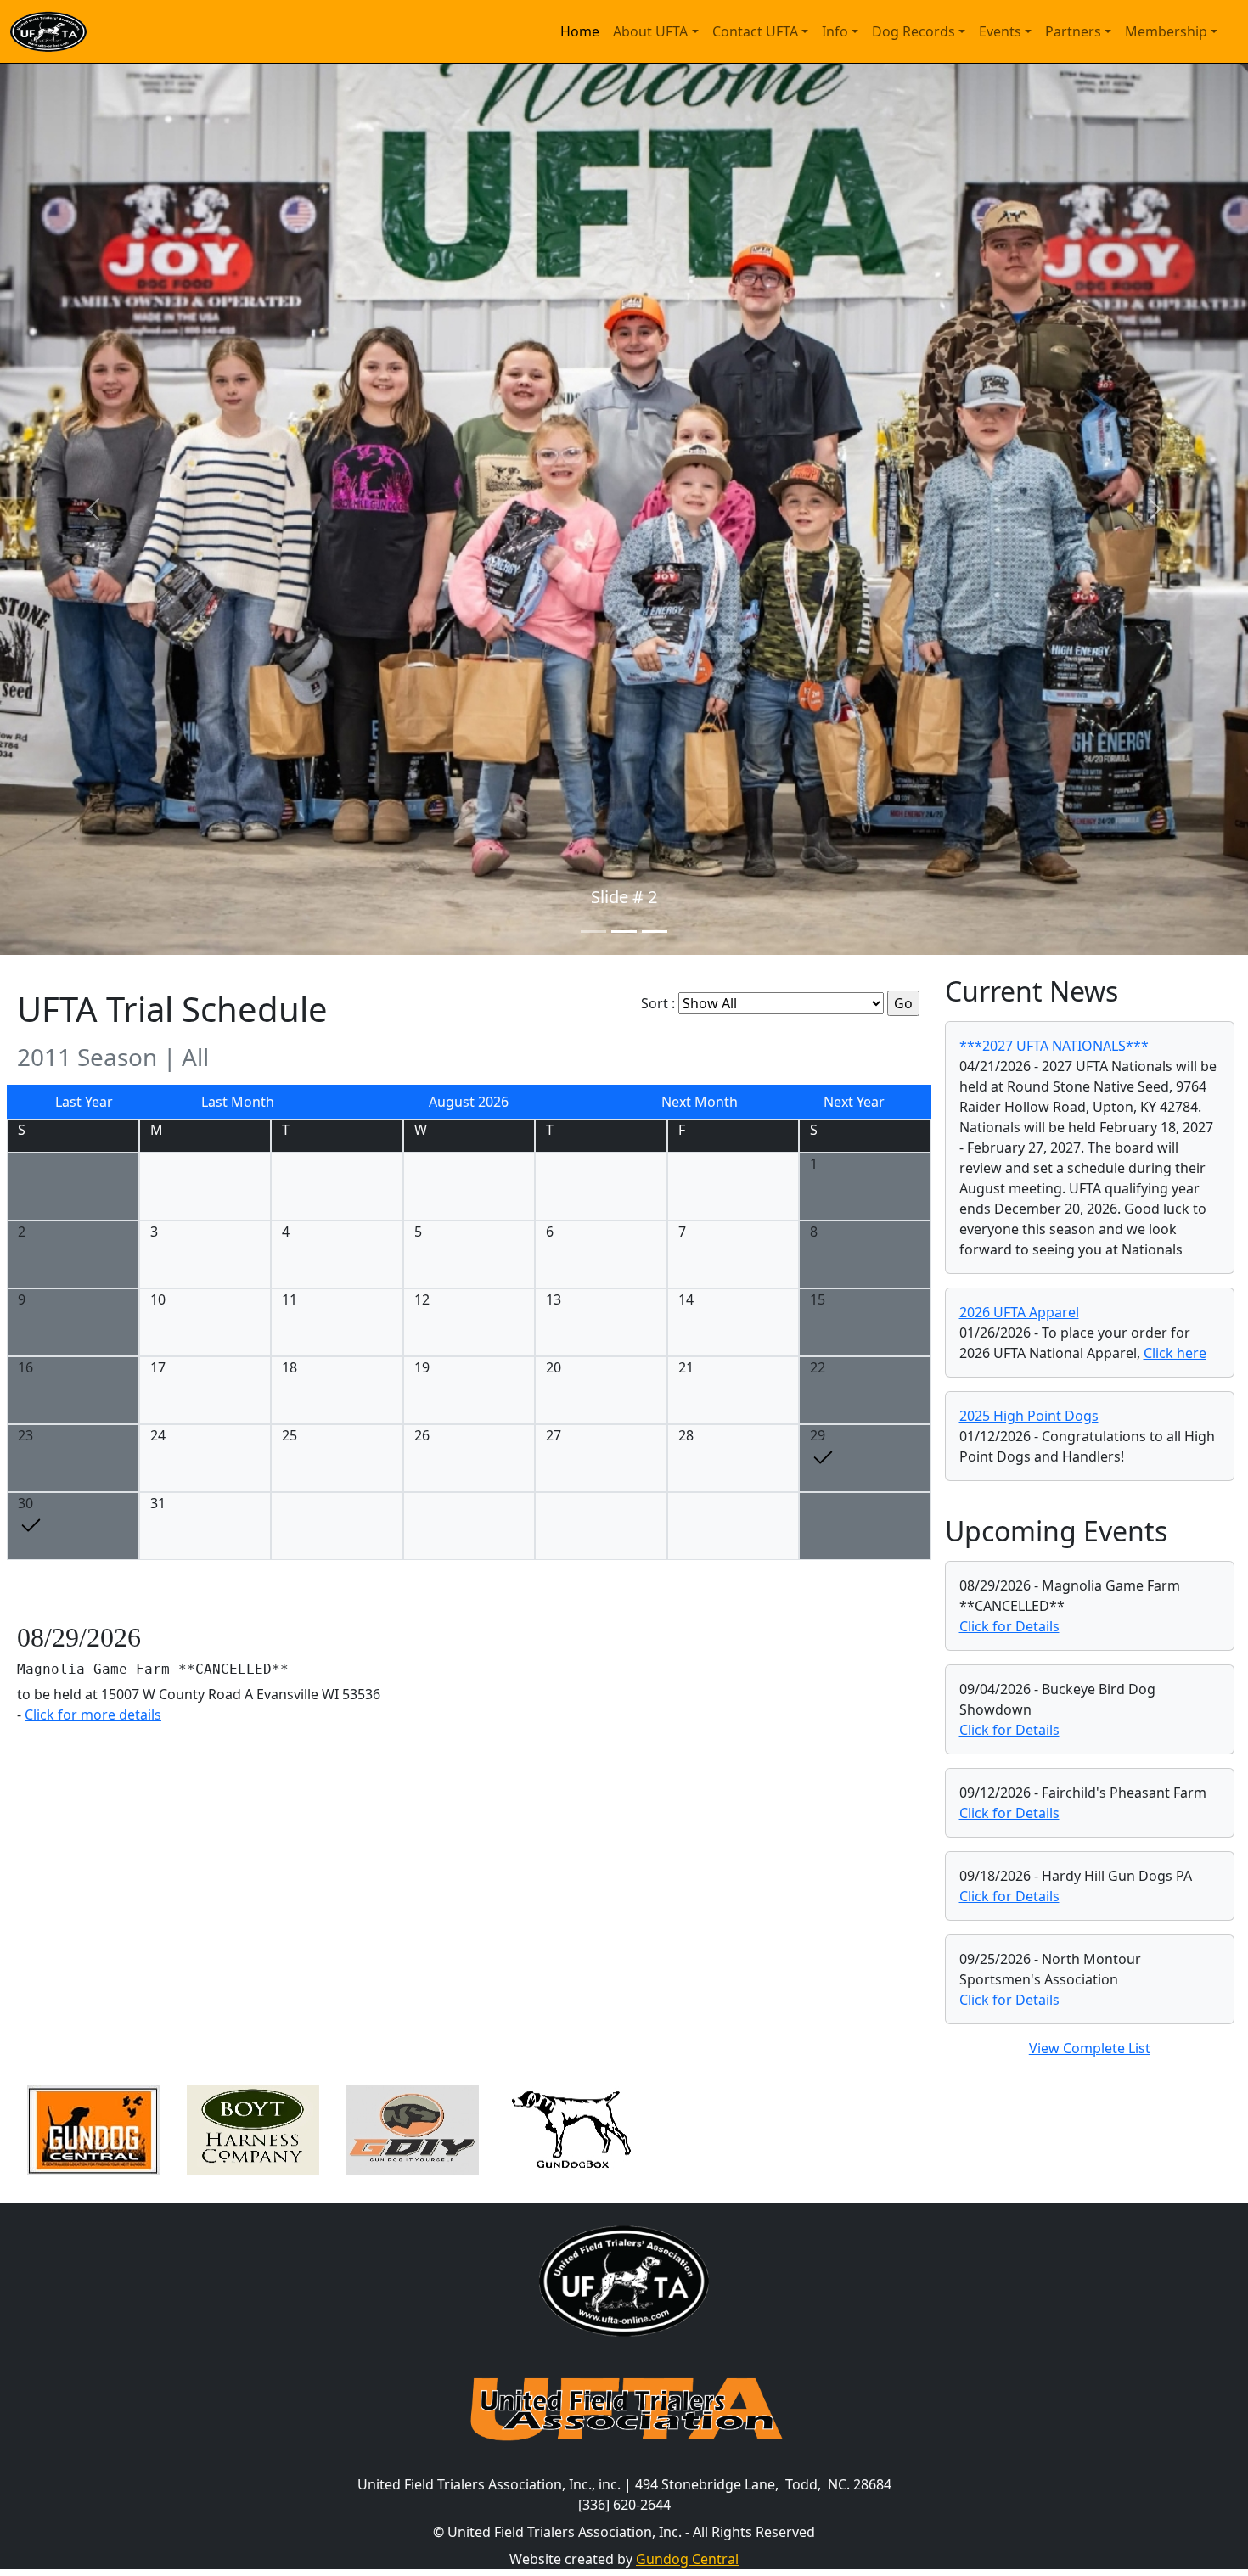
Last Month (238, 1102)
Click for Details (1009, 1626)
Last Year (84, 1102)
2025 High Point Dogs (1029, 1416)
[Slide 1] (593, 932)
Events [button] (1000, 31)
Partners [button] (1073, 31)
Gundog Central (687, 2559)
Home (580, 31)
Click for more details (93, 1715)
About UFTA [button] (650, 31)
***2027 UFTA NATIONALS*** (1054, 1046)
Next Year (854, 1102)
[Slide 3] (655, 932)
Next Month (700, 1102)
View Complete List (1090, 2048)
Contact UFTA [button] (755, 31)
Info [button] (835, 31)
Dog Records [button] (914, 31)
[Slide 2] (624, 932)
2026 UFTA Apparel (1019, 1312)
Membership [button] (1166, 31)
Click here (1175, 1353)
